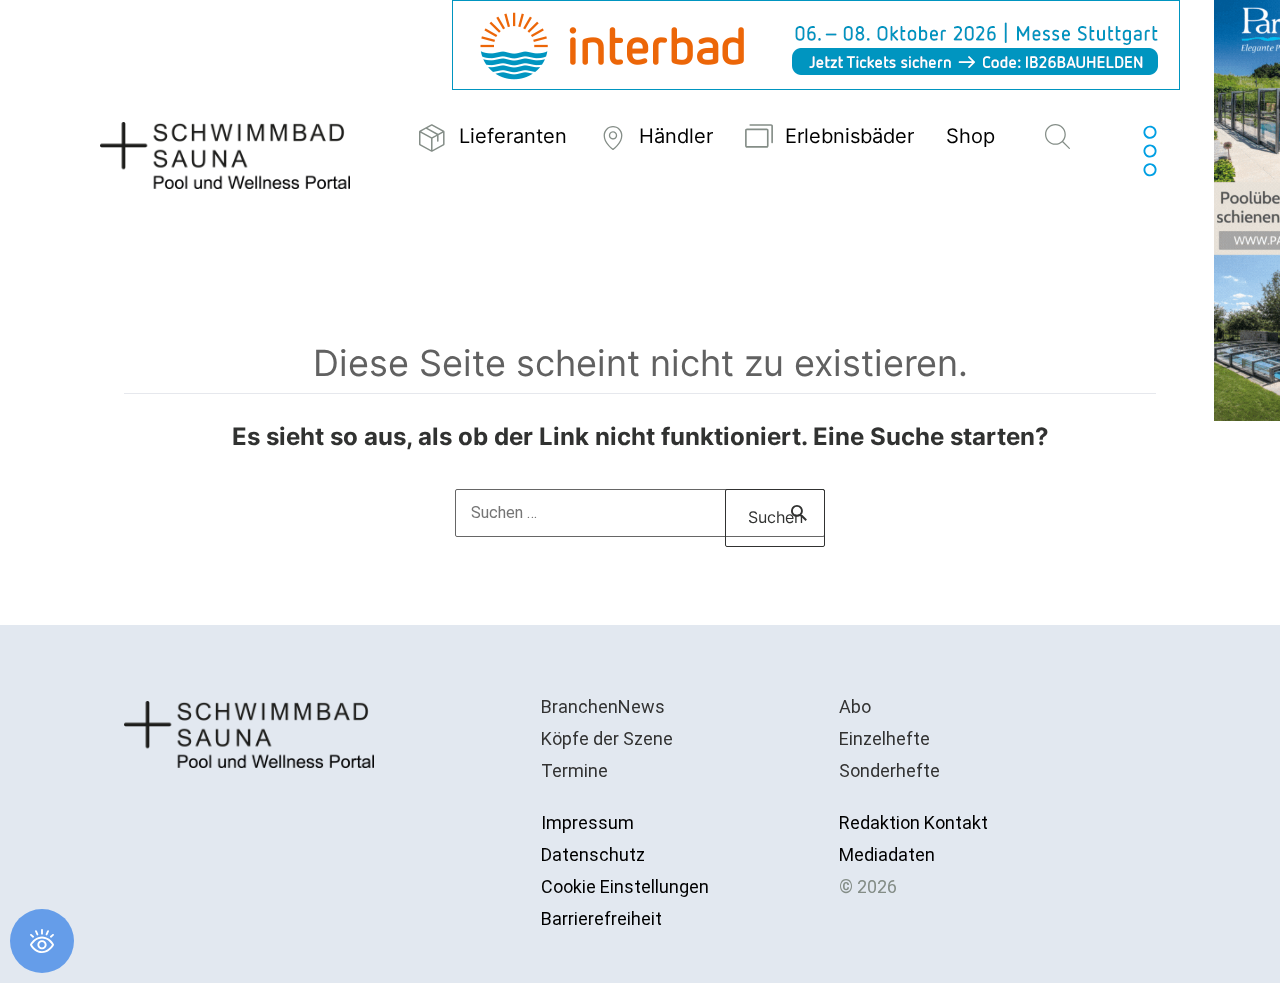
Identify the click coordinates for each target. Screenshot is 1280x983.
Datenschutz (593, 854)
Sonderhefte (889, 770)
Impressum (587, 822)
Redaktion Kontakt (913, 822)
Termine (574, 770)
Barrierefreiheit (601, 918)
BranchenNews (603, 706)
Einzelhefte (884, 738)
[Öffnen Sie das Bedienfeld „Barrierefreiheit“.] (42, 941)
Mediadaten (887, 854)
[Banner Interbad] (816, 43)
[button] (1057, 138)
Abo (855, 706)
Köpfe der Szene (607, 738)
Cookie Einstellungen (625, 886)
